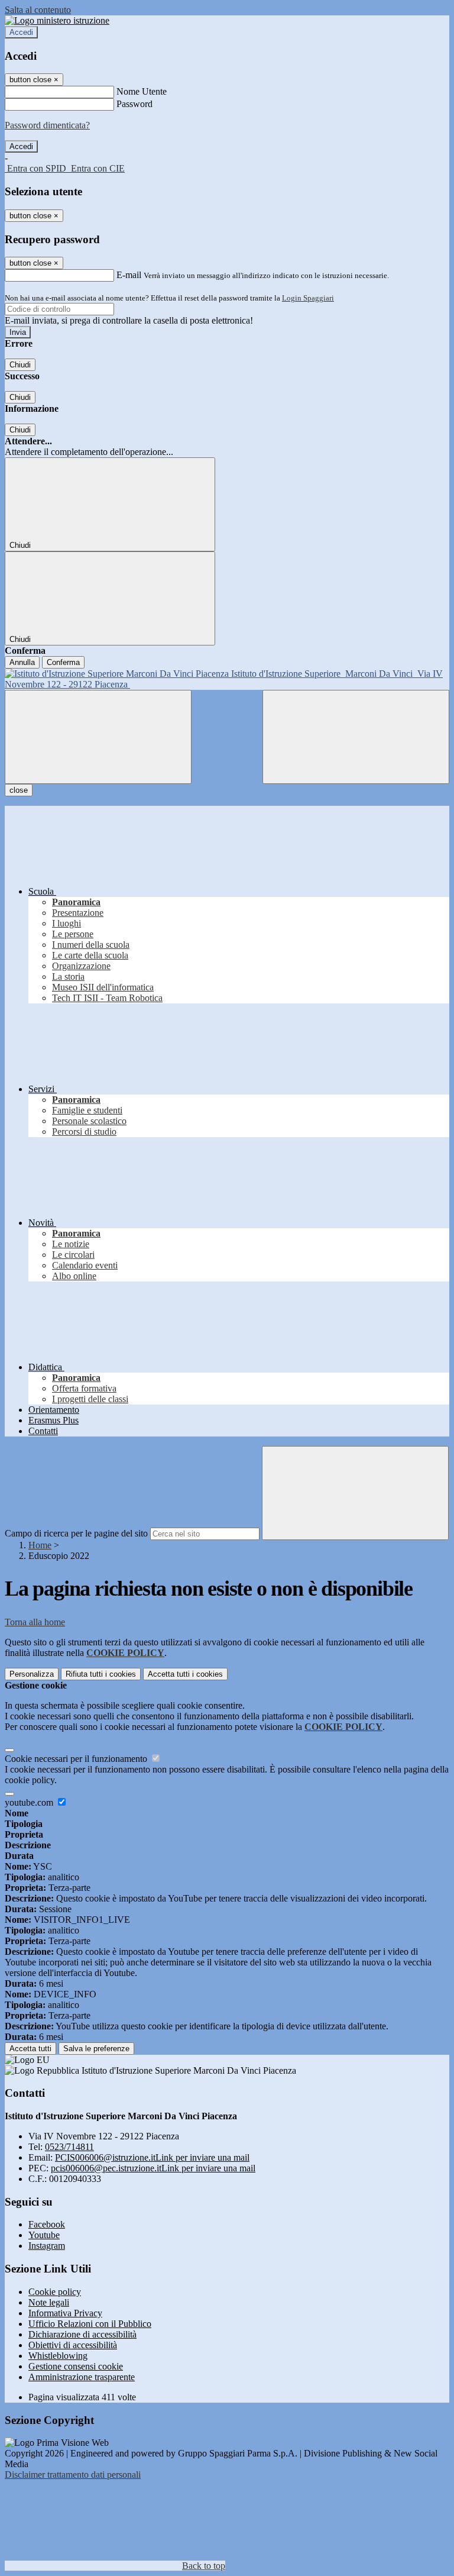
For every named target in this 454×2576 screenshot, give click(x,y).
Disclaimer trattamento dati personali (73, 2475)
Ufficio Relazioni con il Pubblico (90, 2324)
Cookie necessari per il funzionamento (77, 1759)
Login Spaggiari (308, 298)
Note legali (49, 2302)
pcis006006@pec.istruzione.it (153, 2168)
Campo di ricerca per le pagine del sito (76, 1533)
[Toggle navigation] (98, 737)
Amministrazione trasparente (82, 2377)
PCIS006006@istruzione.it (152, 2157)
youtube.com (30, 1802)
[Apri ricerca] (356, 737)
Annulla (22, 662)
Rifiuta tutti (101, 1674)
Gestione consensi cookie (76, 2366)
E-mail (129, 275)
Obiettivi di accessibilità (73, 2345)
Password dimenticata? (47, 125)
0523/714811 (69, 2147)
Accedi (21, 32)
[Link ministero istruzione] (57, 20)
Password (134, 104)
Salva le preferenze (96, 2049)
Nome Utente (142, 91)
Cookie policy (55, 2292)
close (19, 790)
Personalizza (32, 1674)
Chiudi (20, 365)
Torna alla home (35, 1622)
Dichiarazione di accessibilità (82, 2334)
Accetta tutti (185, 1674)
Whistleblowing (58, 2356)
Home (40, 1545)
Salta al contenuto (38, 10)
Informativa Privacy (65, 2313)
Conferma (63, 662)
